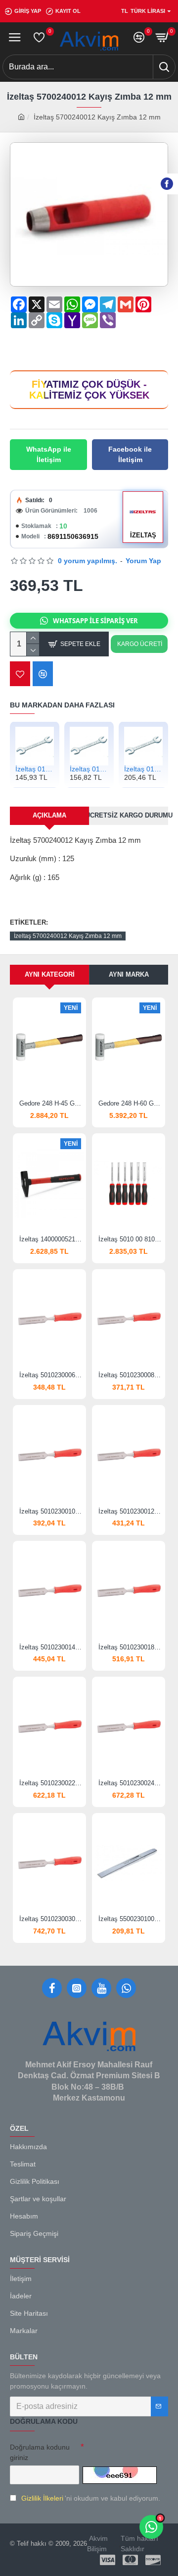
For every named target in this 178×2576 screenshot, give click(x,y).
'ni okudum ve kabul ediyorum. (91, 2498)
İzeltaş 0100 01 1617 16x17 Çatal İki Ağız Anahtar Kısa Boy (35, 769)
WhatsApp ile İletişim (49, 454)
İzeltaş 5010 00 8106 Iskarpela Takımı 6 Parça (131, 1239)
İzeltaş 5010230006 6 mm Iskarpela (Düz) (51, 1375)
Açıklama (49, 815)
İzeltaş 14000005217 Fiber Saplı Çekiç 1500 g (51, 1239)
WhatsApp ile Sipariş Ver (95, 621)
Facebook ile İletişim (130, 454)
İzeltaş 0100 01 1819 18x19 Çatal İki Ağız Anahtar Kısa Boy (89, 769)
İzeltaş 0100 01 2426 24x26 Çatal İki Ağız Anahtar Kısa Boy (143, 769)
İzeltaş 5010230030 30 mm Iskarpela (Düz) (51, 1919)
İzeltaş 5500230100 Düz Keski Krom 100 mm (131, 1919)
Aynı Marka (129, 974)
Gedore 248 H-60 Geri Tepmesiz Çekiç (131, 1103)
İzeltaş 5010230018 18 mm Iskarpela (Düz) (131, 1647)
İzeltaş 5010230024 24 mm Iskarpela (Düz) (131, 1783)
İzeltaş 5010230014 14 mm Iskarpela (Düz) (51, 1647)
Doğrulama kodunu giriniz (40, 2452)
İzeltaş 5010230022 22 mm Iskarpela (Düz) (51, 1783)
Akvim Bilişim (97, 2544)
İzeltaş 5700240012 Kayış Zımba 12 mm (68, 936)
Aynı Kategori (50, 974)
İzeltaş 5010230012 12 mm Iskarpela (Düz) (131, 1511)
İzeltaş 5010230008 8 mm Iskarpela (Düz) (131, 1375)
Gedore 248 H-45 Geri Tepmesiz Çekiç (51, 1103)
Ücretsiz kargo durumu (129, 815)
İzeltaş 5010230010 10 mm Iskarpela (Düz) (51, 1511)
